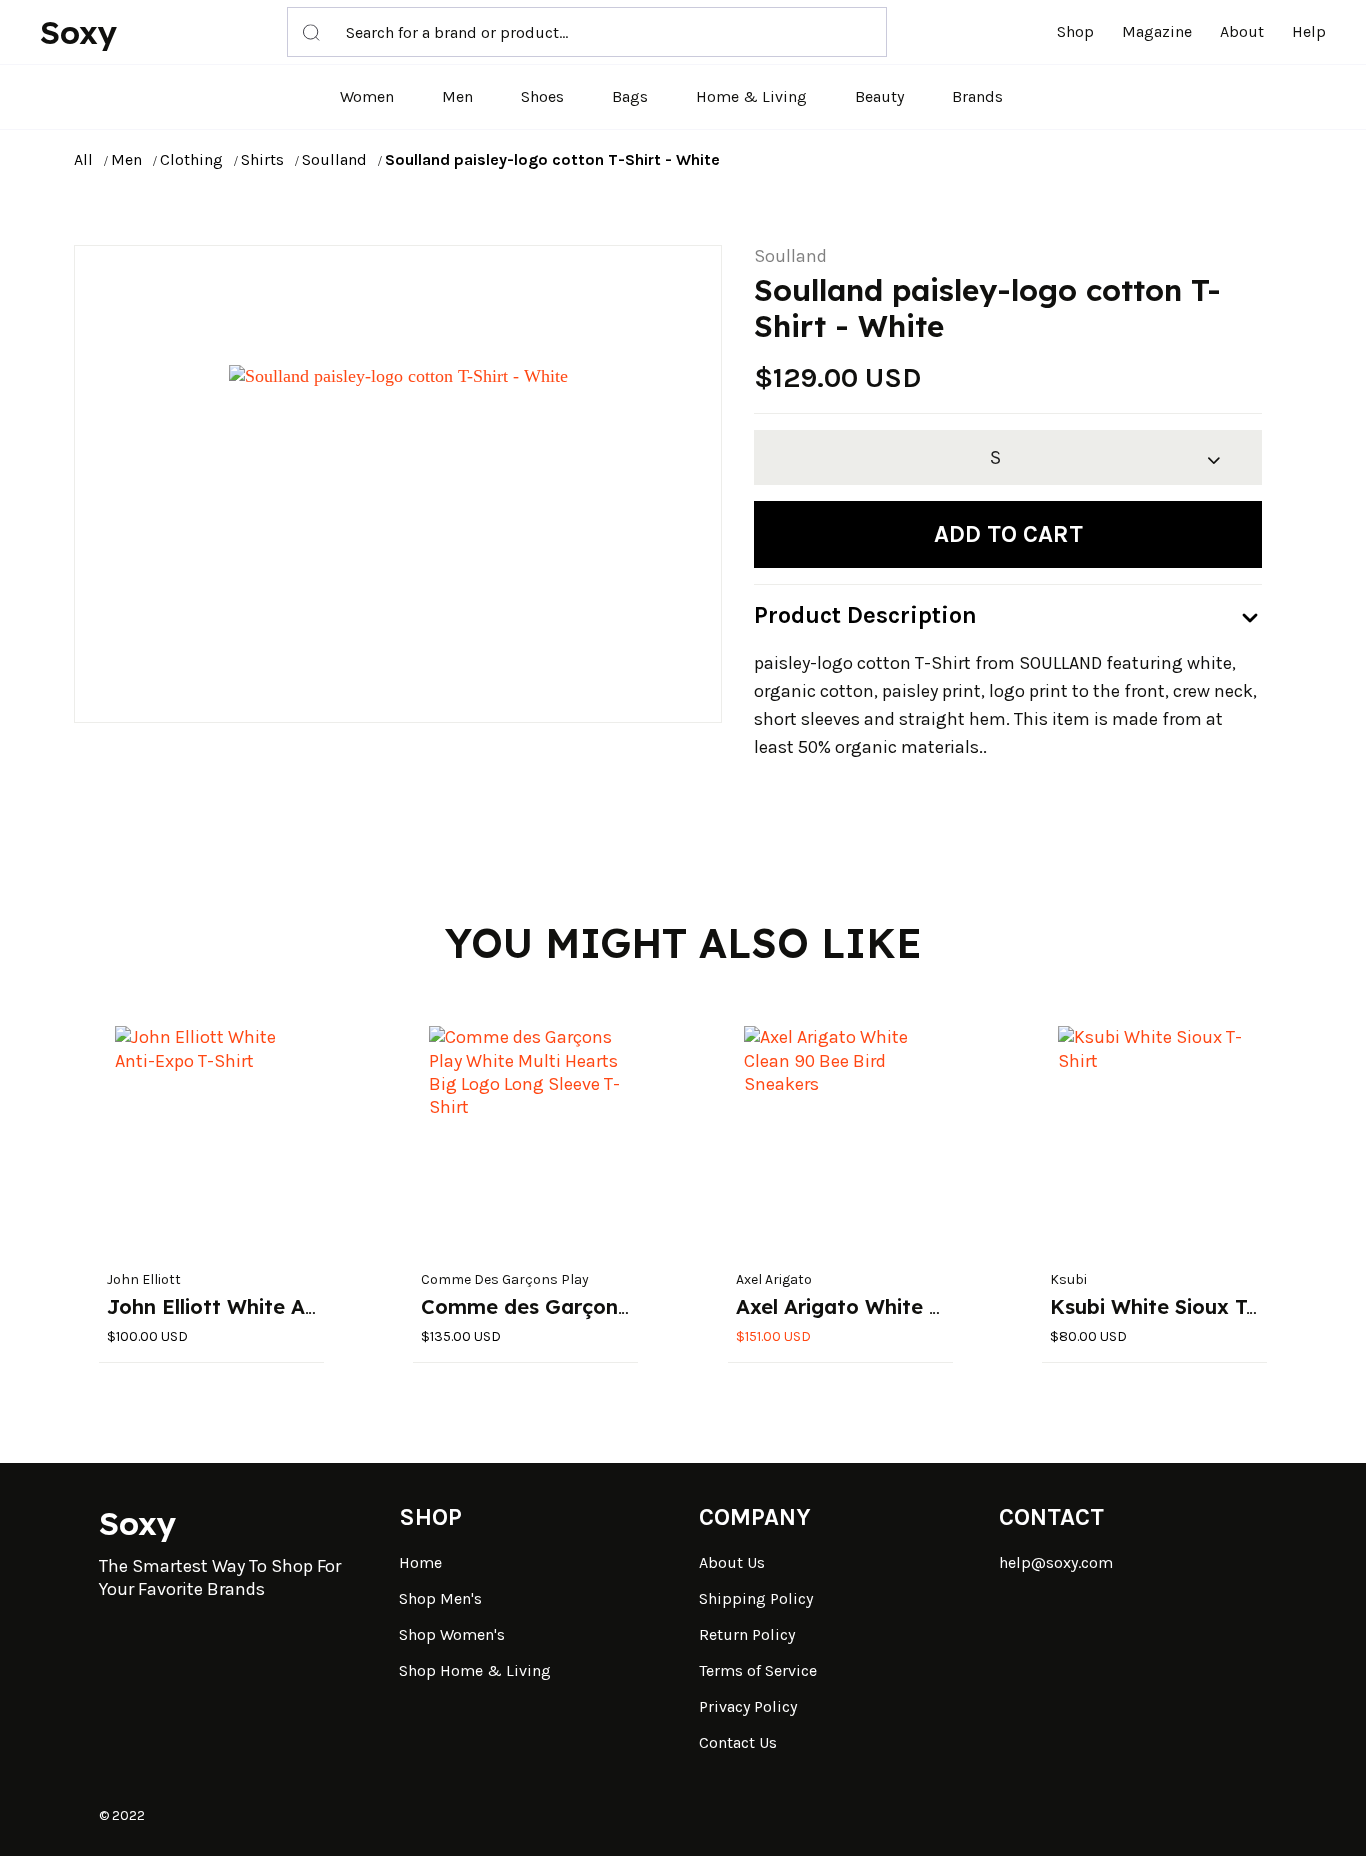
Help (1309, 31)
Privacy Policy (748, 1706)
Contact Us (738, 1742)
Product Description (865, 615)
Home (420, 1562)
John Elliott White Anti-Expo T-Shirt (285, 1306)
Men (457, 96)
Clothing (191, 159)
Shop (1075, 31)
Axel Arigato (774, 1279)
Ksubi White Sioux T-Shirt (1175, 1306)
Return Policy (747, 1634)
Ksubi (1068, 1279)
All (83, 159)
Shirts (262, 159)
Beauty (879, 96)
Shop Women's (452, 1634)
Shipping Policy (756, 1598)
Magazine (1157, 31)
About (1242, 31)
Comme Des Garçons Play (505, 1279)
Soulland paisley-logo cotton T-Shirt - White (552, 159)
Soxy (78, 32)
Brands (977, 96)
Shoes (542, 96)
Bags (630, 96)
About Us (732, 1562)
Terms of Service (758, 1670)
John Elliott (144, 1279)
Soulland (334, 159)
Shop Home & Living (475, 1670)
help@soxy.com (1056, 1562)
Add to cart (1008, 534)
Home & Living (751, 96)
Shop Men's (440, 1598)
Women (367, 96)
